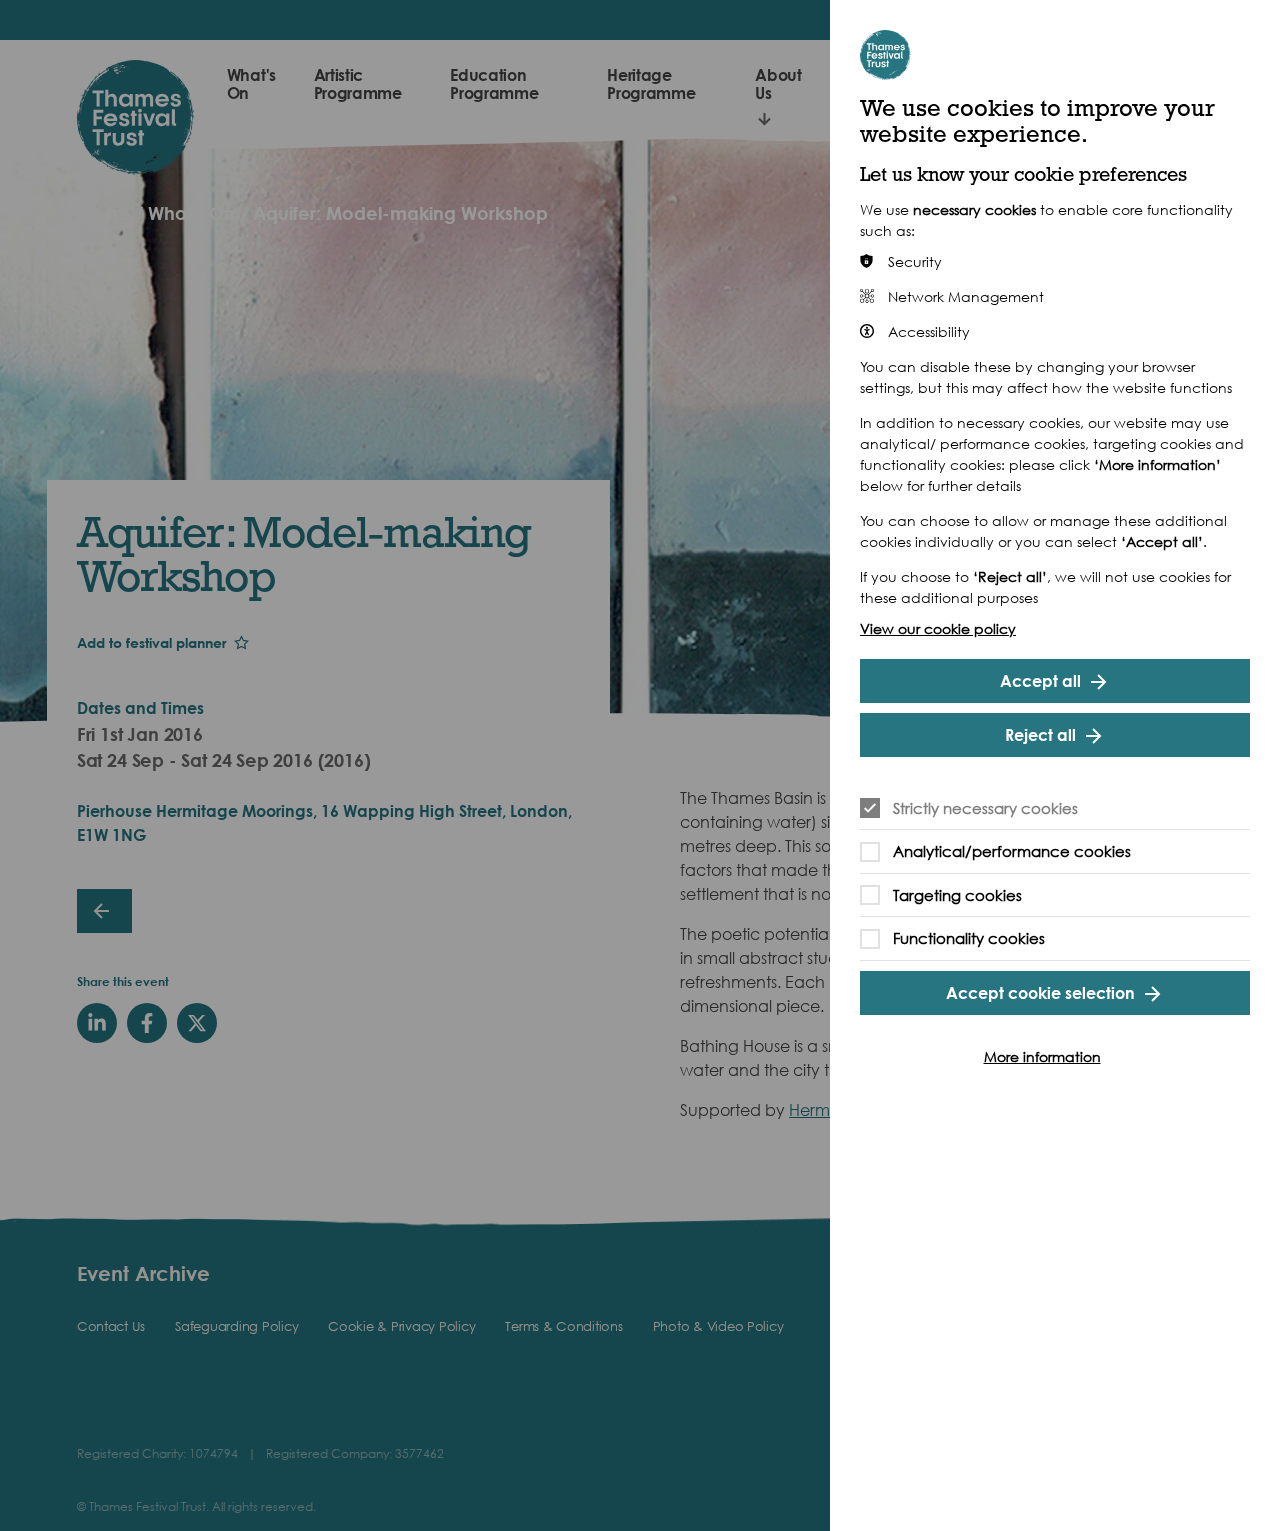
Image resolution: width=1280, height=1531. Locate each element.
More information (1042, 1056)
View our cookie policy (938, 628)
